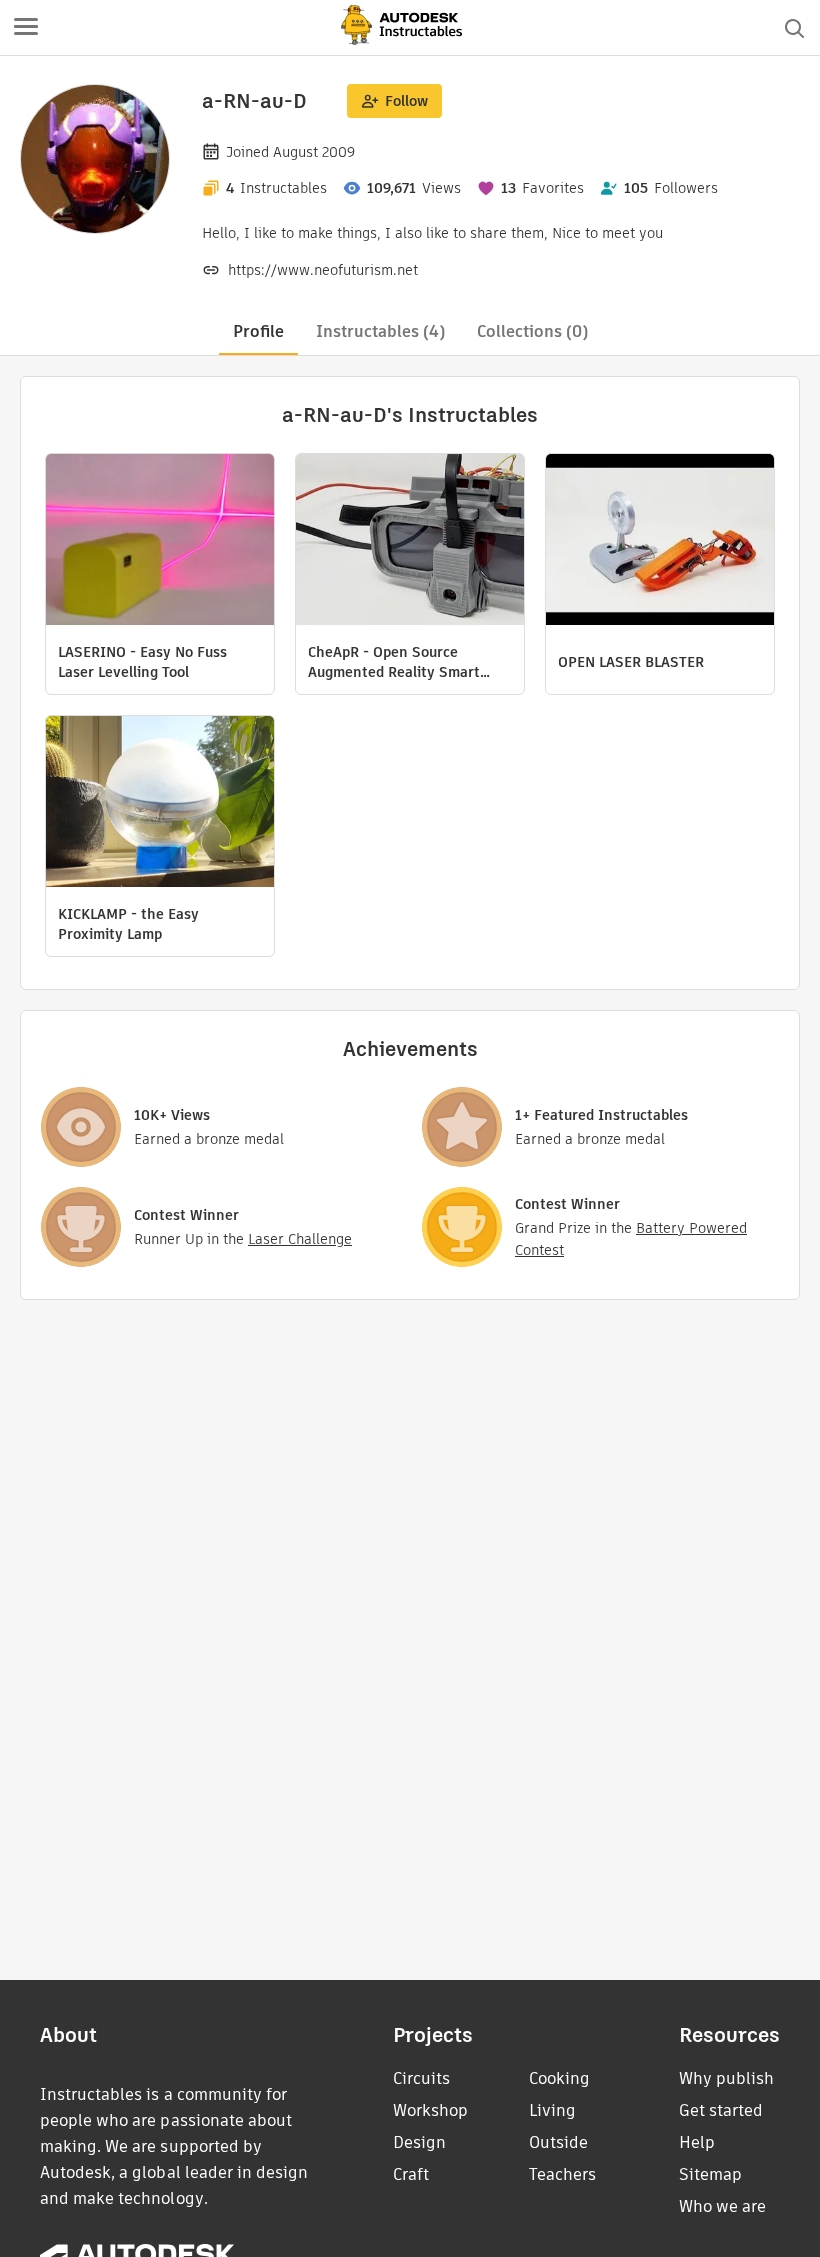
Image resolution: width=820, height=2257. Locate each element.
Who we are (722, 2206)
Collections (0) (532, 331)
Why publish (726, 2078)
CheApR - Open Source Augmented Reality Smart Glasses (394, 662)
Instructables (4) (380, 331)
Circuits (421, 2078)
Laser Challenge (300, 1239)
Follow (406, 101)
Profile (258, 331)
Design (419, 2142)
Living (552, 2110)
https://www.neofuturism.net (323, 270)
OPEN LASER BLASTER (631, 662)
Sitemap (710, 2174)
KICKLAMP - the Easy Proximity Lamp (128, 924)
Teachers (562, 2174)
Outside (558, 2142)
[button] (26, 28)
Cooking (559, 2078)
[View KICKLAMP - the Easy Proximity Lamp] (160, 804)
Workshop (430, 2110)
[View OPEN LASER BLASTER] (660, 542)
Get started (721, 2110)
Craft (411, 2174)
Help (697, 2142)
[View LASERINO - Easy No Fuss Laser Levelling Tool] (160, 542)
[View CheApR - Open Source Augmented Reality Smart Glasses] (410, 542)
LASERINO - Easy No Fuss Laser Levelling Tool (142, 662)
